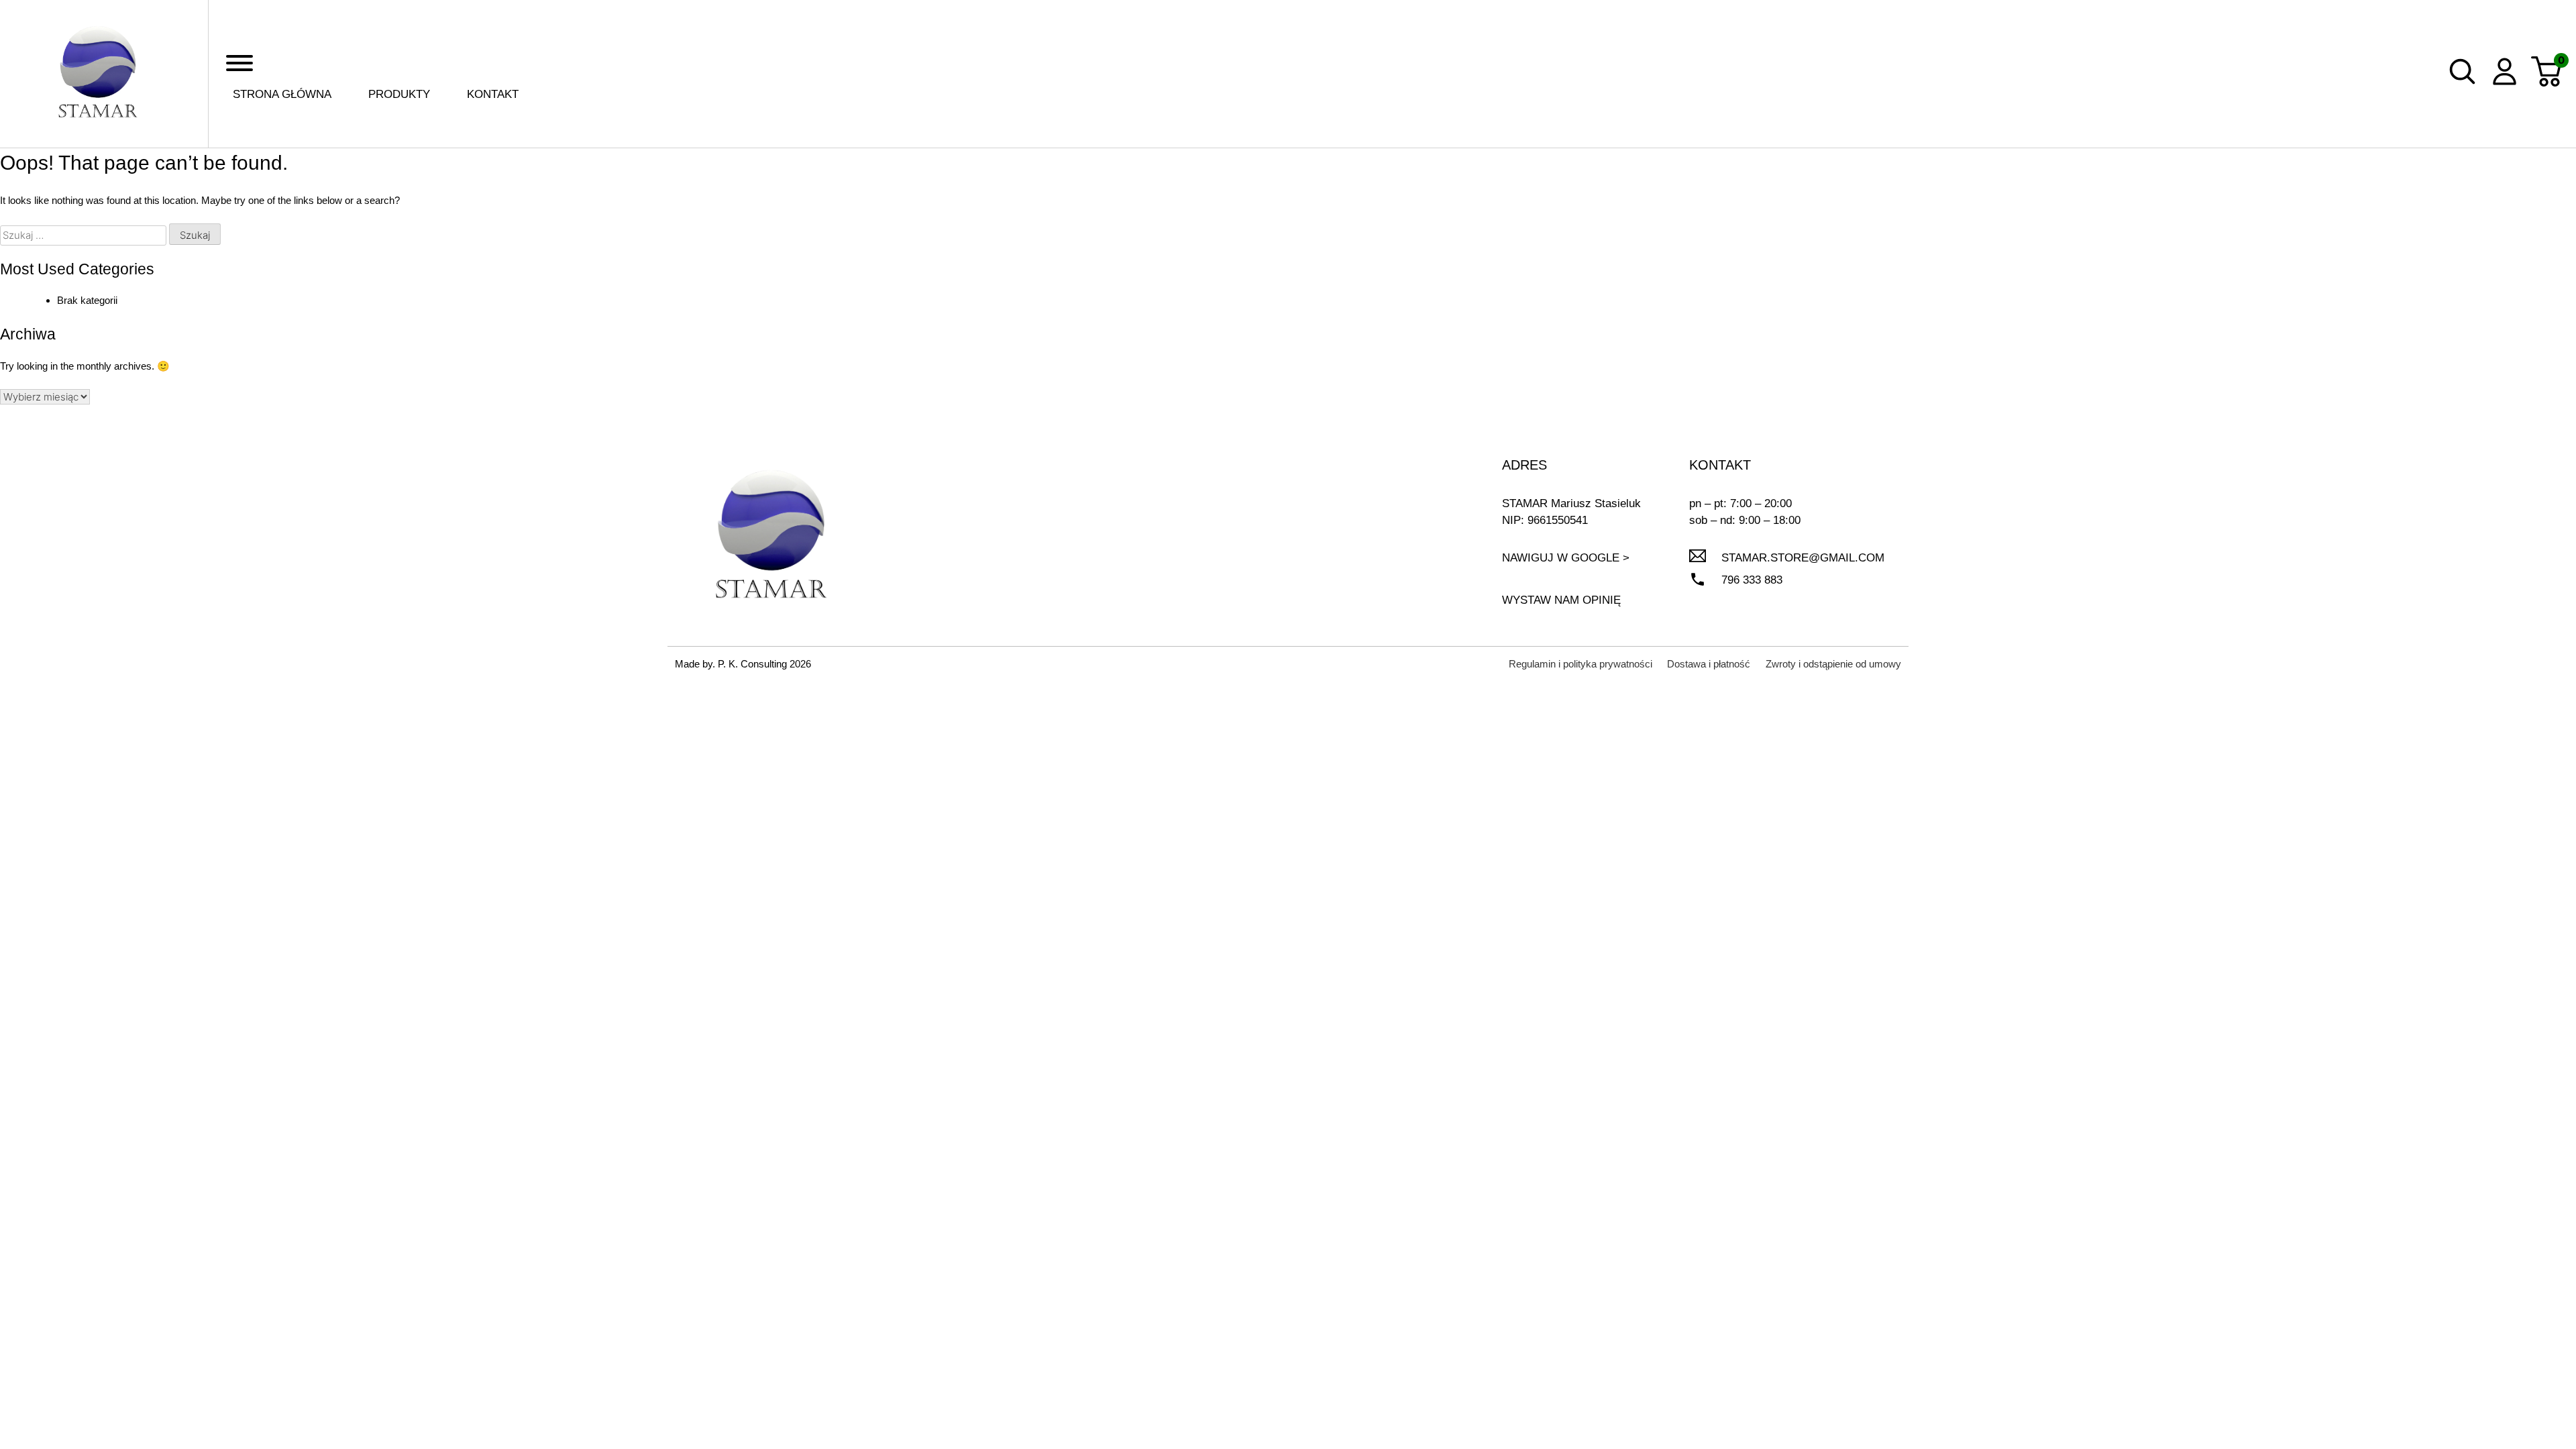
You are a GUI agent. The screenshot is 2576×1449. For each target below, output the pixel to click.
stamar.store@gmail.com (1803, 558)
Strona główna (282, 94)
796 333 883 (1752, 580)
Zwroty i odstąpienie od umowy (1833, 664)
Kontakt (493, 94)
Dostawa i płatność (1709, 664)
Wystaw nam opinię (1561, 600)
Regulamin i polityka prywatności (1580, 664)
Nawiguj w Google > (1566, 558)
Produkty (399, 94)
